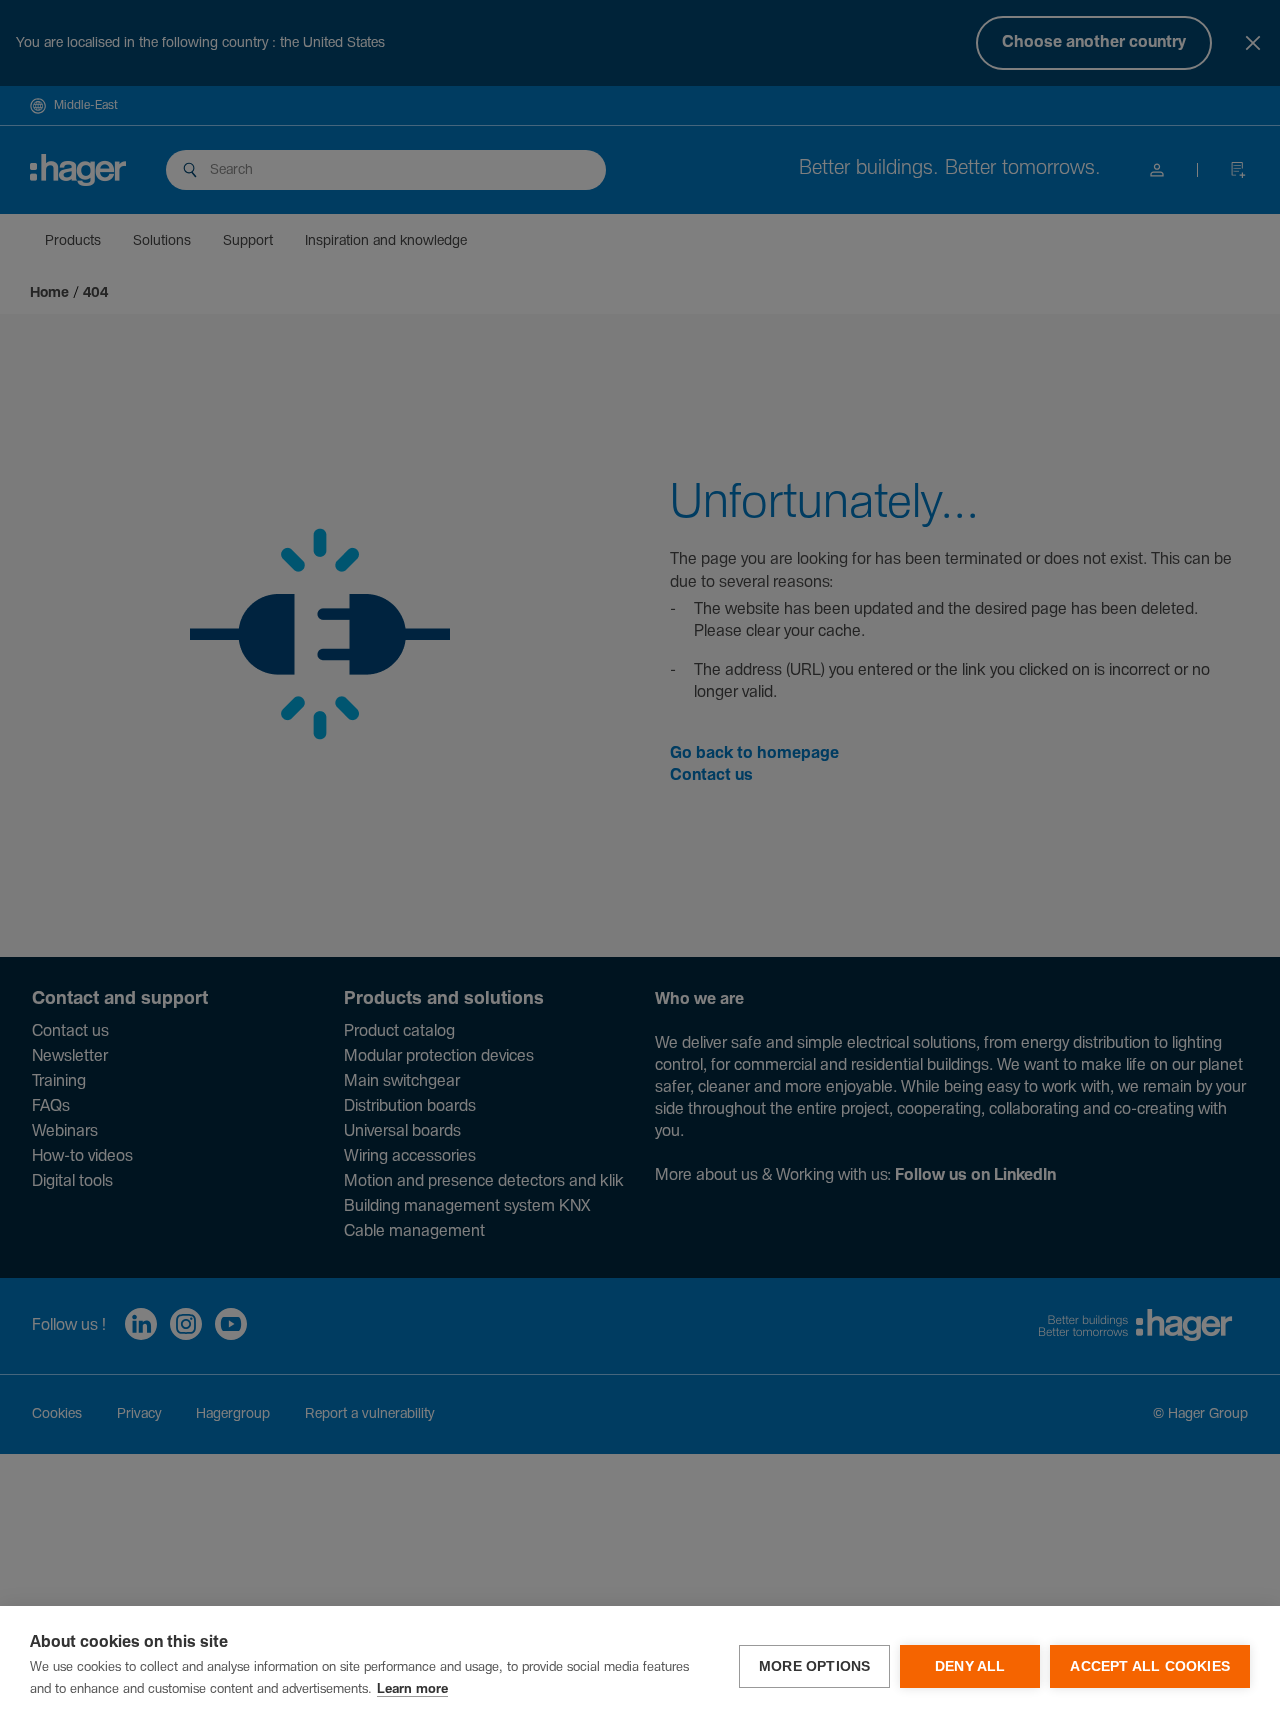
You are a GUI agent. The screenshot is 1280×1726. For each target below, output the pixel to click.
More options (814, 1666)
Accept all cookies (1150, 1666)
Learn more (412, 1689)
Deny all (970, 1666)
